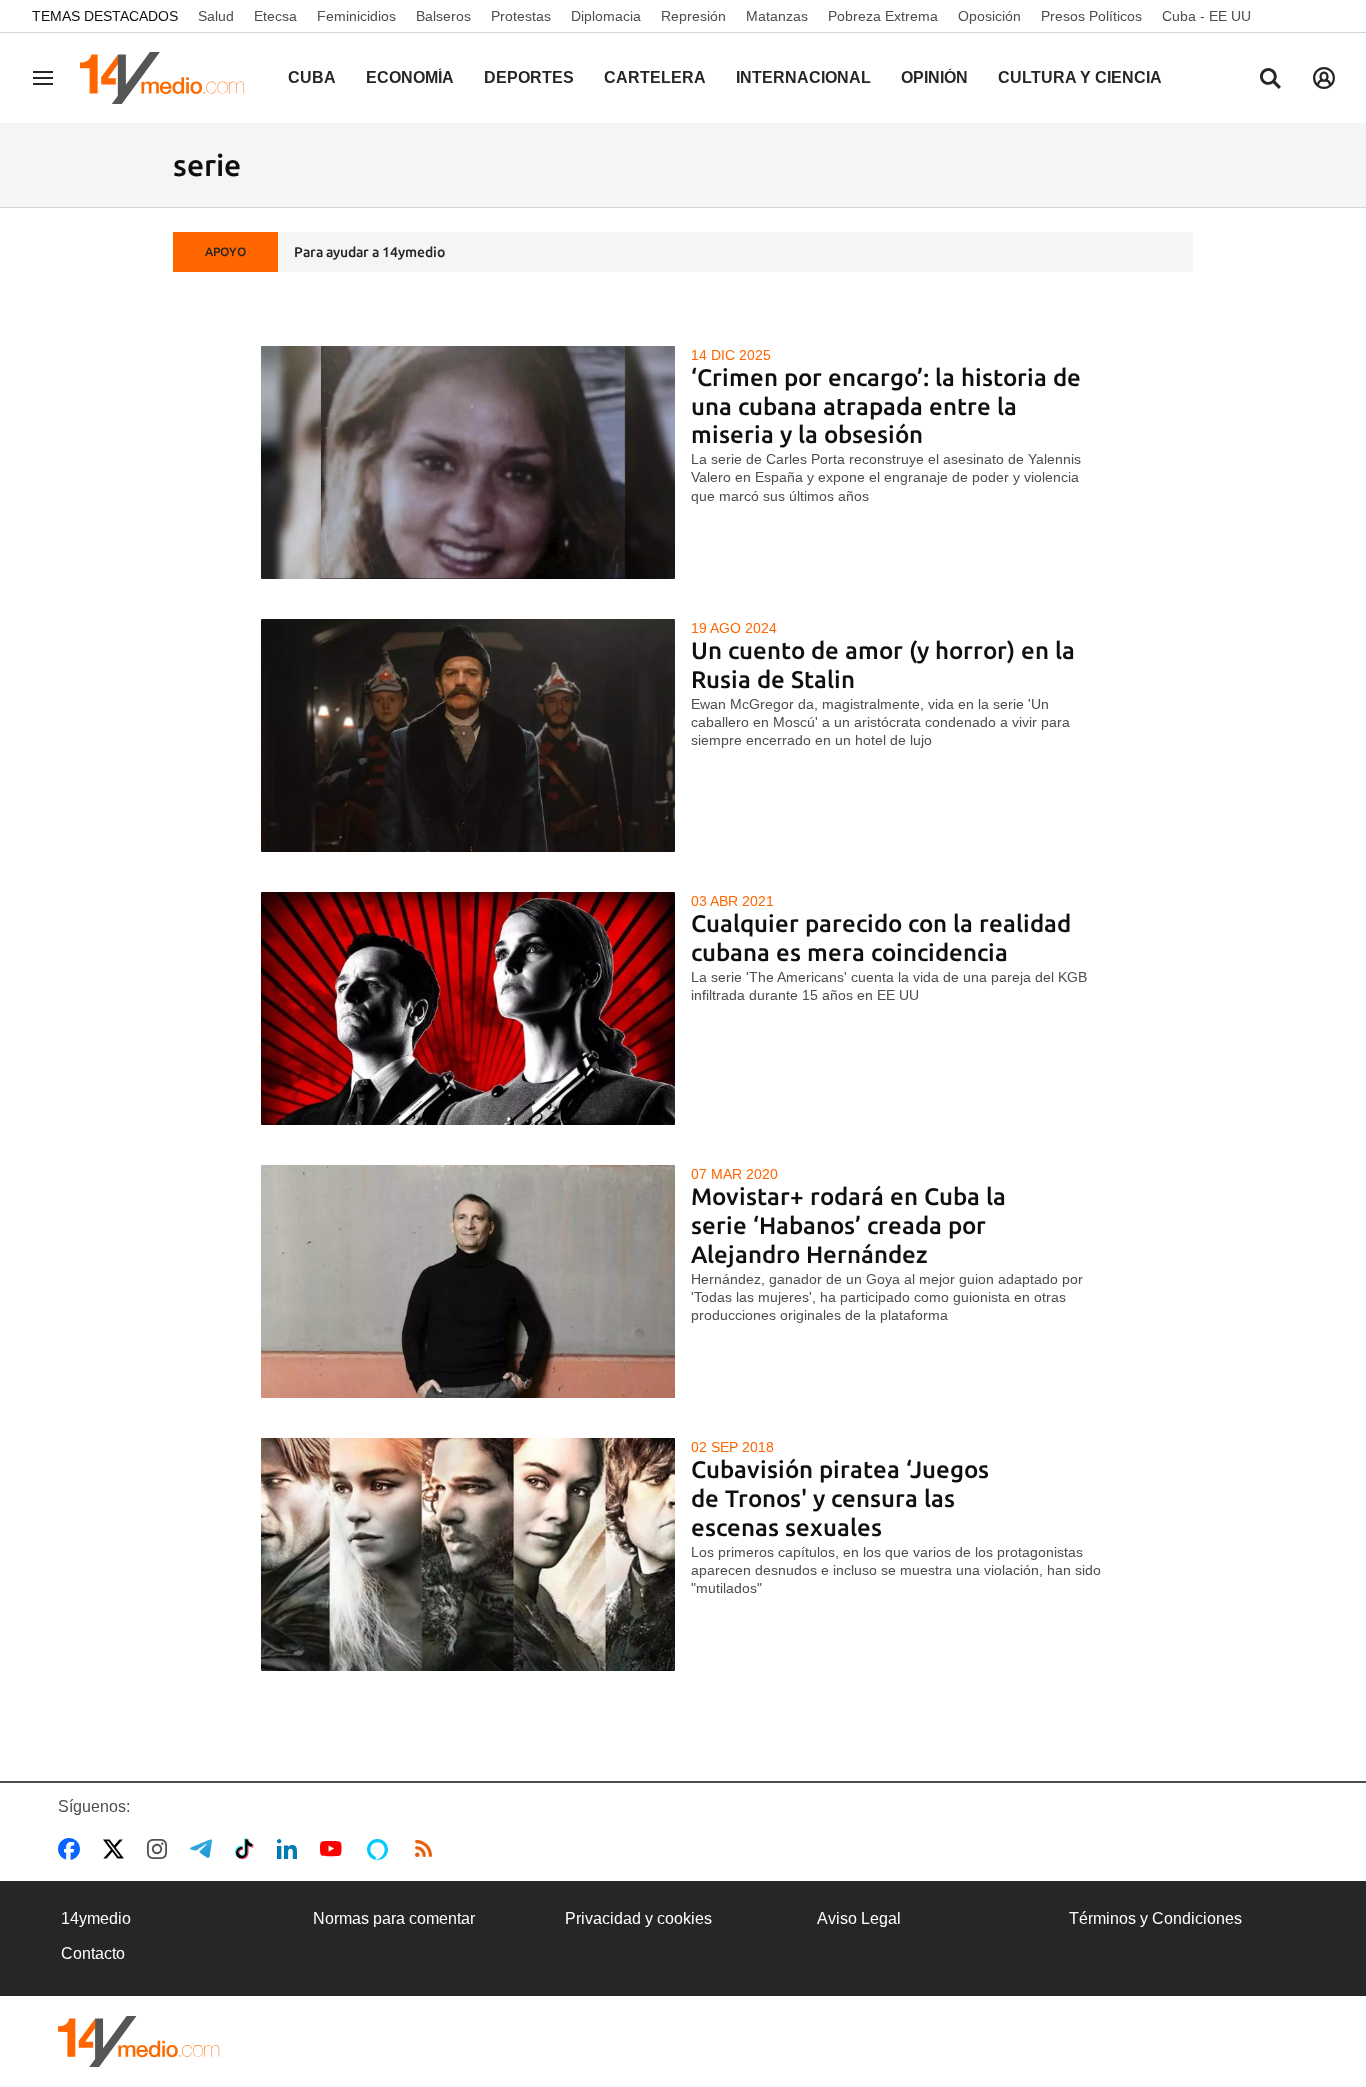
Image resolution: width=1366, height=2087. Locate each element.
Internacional (803, 77)
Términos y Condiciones (1155, 1918)
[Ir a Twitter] (117, 1849)
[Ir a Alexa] (381, 1849)
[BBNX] (139, 2041)
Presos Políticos (1091, 16)
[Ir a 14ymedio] (169, 78)
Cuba (312, 77)
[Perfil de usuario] (1324, 78)
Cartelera (655, 77)
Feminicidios (356, 16)
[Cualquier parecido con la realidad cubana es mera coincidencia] (468, 1008)
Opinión (934, 77)
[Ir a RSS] (428, 1849)
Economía (410, 77)
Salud (216, 16)
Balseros (443, 16)
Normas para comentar (394, 1918)
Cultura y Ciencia (1080, 77)
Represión (693, 16)
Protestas (521, 16)
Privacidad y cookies (638, 1918)
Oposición (989, 16)
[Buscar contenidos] (1270, 80)
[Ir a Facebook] (73, 1849)
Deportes (529, 77)
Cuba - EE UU (1206, 16)
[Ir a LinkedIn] (291, 1849)
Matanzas (777, 16)
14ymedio (96, 1918)
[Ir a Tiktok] (248, 1849)
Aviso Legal (859, 1918)
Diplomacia (606, 16)
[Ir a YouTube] (335, 1849)
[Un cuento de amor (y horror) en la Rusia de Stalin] (468, 735)
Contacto (93, 1953)
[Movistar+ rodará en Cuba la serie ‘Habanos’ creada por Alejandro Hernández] (468, 1281)
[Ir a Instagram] (161, 1849)
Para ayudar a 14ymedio (369, 252)
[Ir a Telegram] (205, 1849)
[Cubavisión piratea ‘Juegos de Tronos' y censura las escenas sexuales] (468, 1554)
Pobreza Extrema (883, 16)
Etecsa (275, 16)
